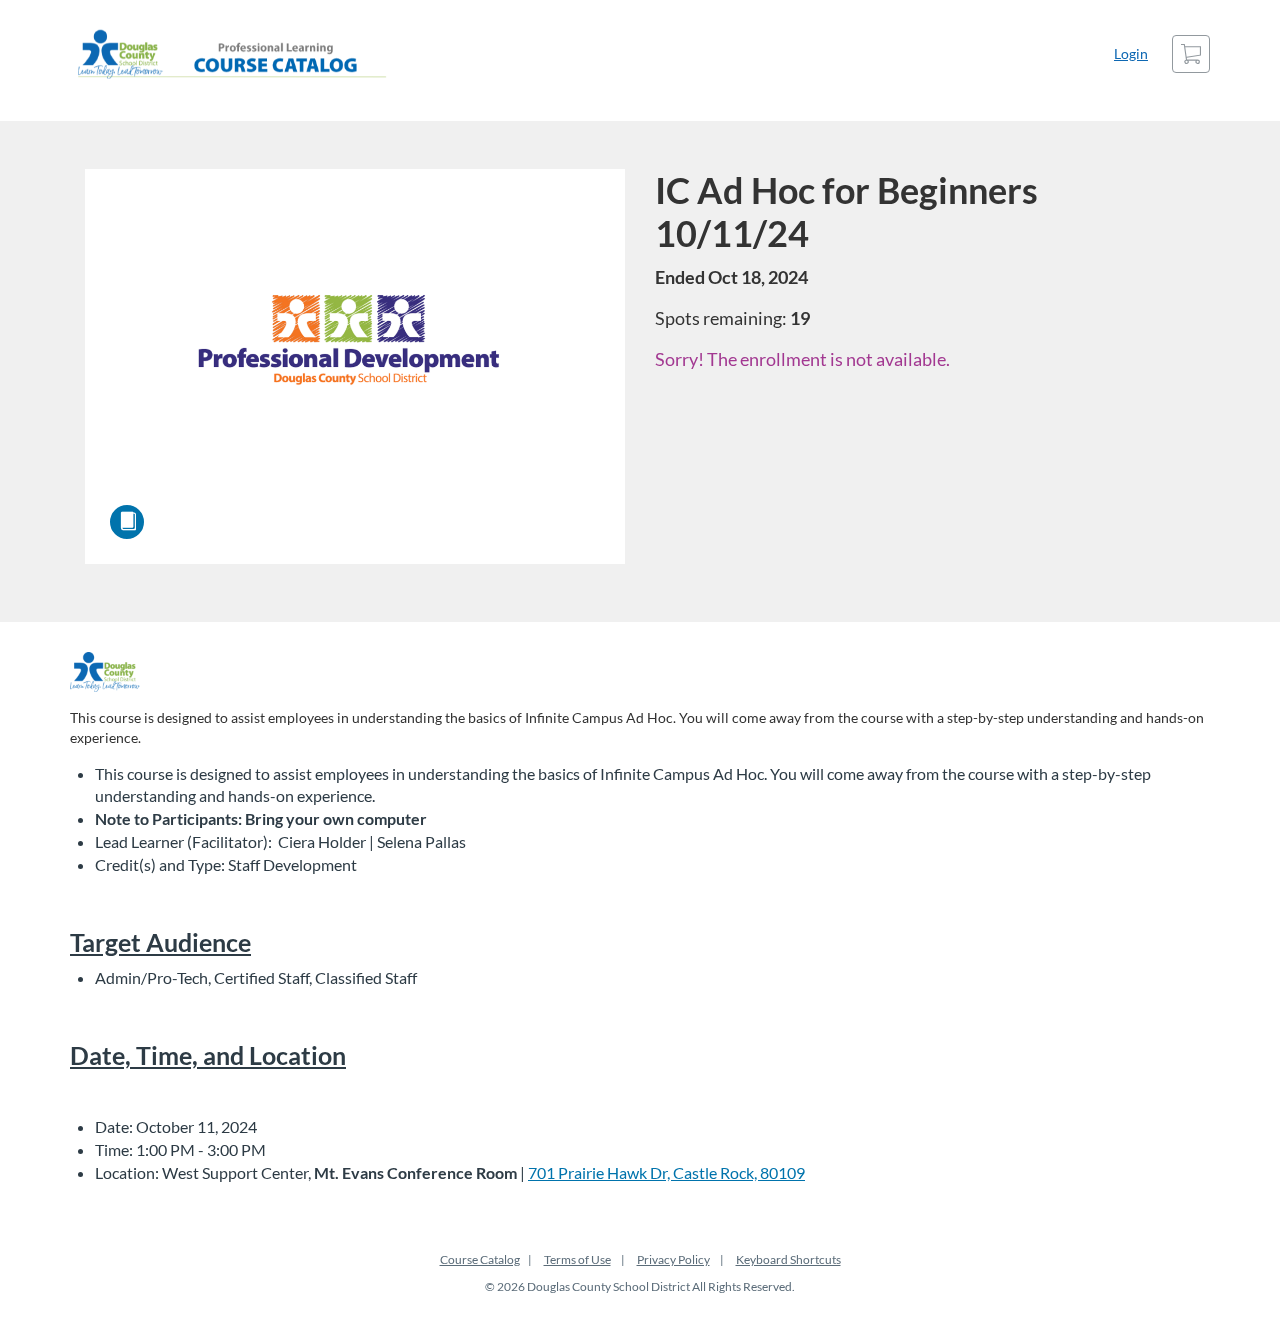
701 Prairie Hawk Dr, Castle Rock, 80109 (666, 1172)
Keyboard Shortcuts (788, 1259)
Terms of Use (577, 1259)
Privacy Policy (673, 1259)
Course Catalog (480, 1259)
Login (1131, 53)
